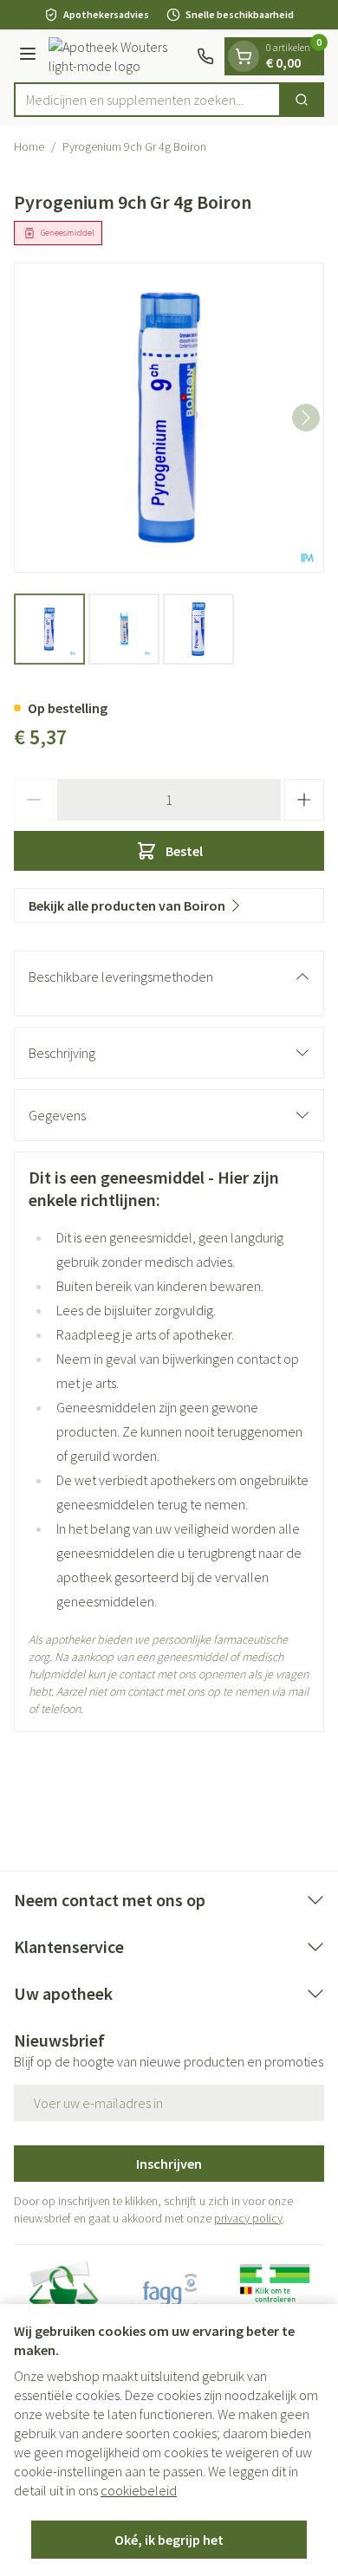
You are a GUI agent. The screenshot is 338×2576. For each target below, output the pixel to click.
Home (29, 146)
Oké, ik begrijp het (169, 2540)
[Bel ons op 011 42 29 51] (205, 56)
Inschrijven (169, 2164)
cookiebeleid (139, 2490)
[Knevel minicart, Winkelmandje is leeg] (244, 56)
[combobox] (147, 100)
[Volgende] (306, 418)
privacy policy (248, 2218)
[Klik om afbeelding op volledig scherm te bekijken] (169, 418)
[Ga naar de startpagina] (119, 56)
